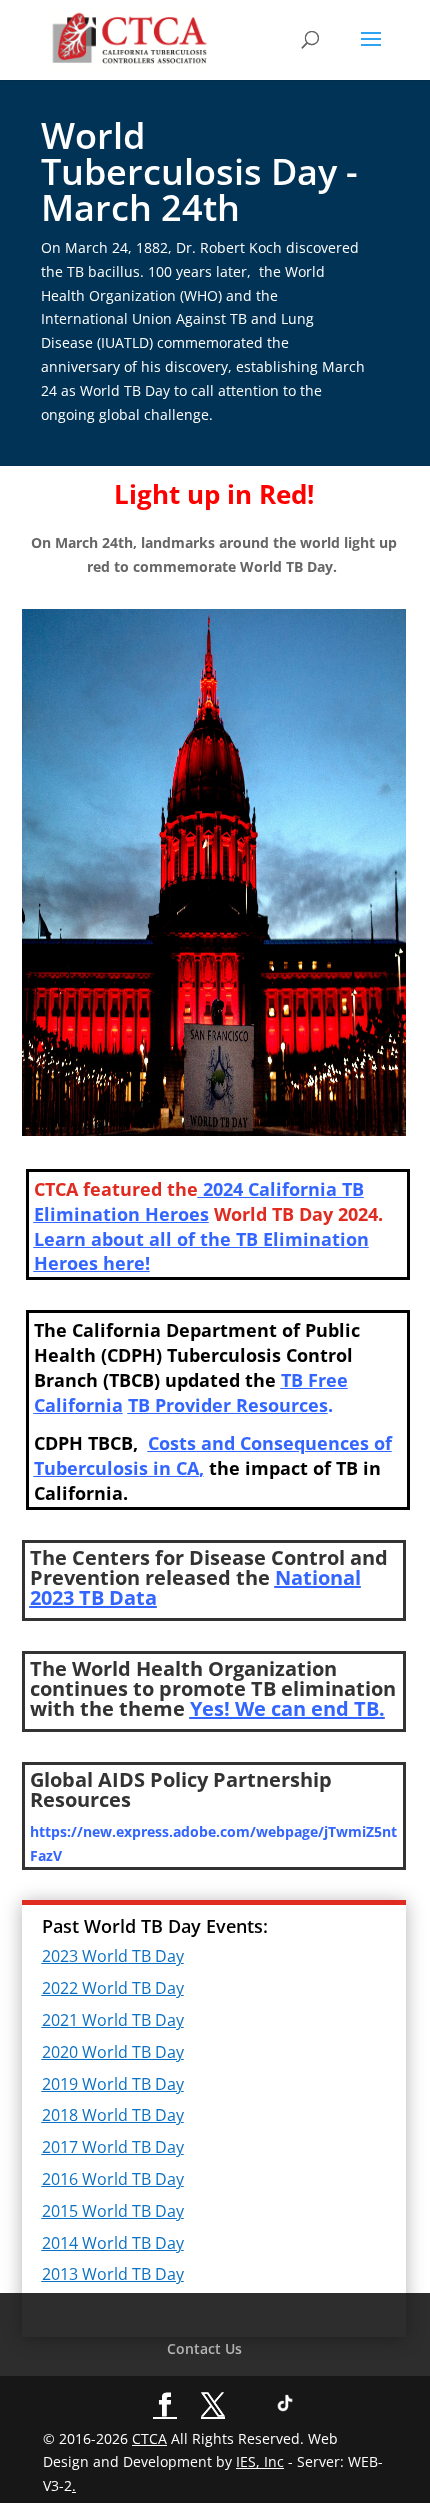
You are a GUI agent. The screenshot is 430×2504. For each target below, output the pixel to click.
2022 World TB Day (113, 1988)
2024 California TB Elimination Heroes (199, 1201)
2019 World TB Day (113, 2084)
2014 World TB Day (113, 2243)
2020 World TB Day (113, 2052)
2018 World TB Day (113, 2115)
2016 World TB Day (113, 2179)
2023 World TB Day (113, 1956)
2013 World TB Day (113, 2274)
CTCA (149, 2438)
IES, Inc (260, 2461)
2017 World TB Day (113, 2147)
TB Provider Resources (228, 1405)
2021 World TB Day (113, 2020)
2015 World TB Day (113, 2211)
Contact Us (204, 2348)
